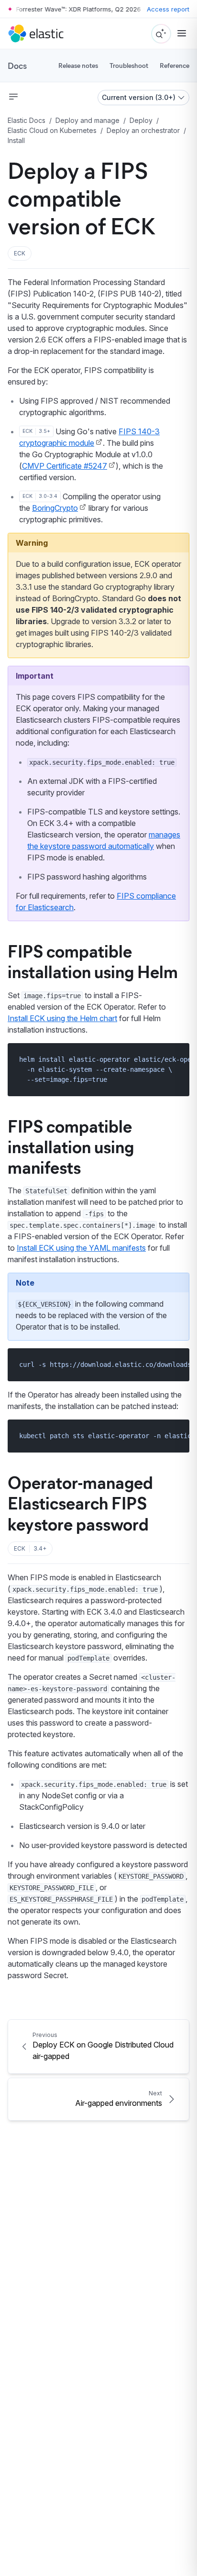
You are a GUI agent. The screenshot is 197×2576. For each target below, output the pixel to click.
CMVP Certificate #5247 (65, 466)
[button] (20, 253)
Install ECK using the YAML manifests (81, 1248)
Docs (17, 66)
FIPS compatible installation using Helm (93, 961)
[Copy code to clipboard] (175, 1059)
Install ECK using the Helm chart (62, 1018)
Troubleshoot (129, 65)
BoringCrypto (55, 508)
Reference (175, 65)
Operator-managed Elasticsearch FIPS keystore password (80, 1502)
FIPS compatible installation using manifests (71, 1146)
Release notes (78, 65)
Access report (168, 9)
